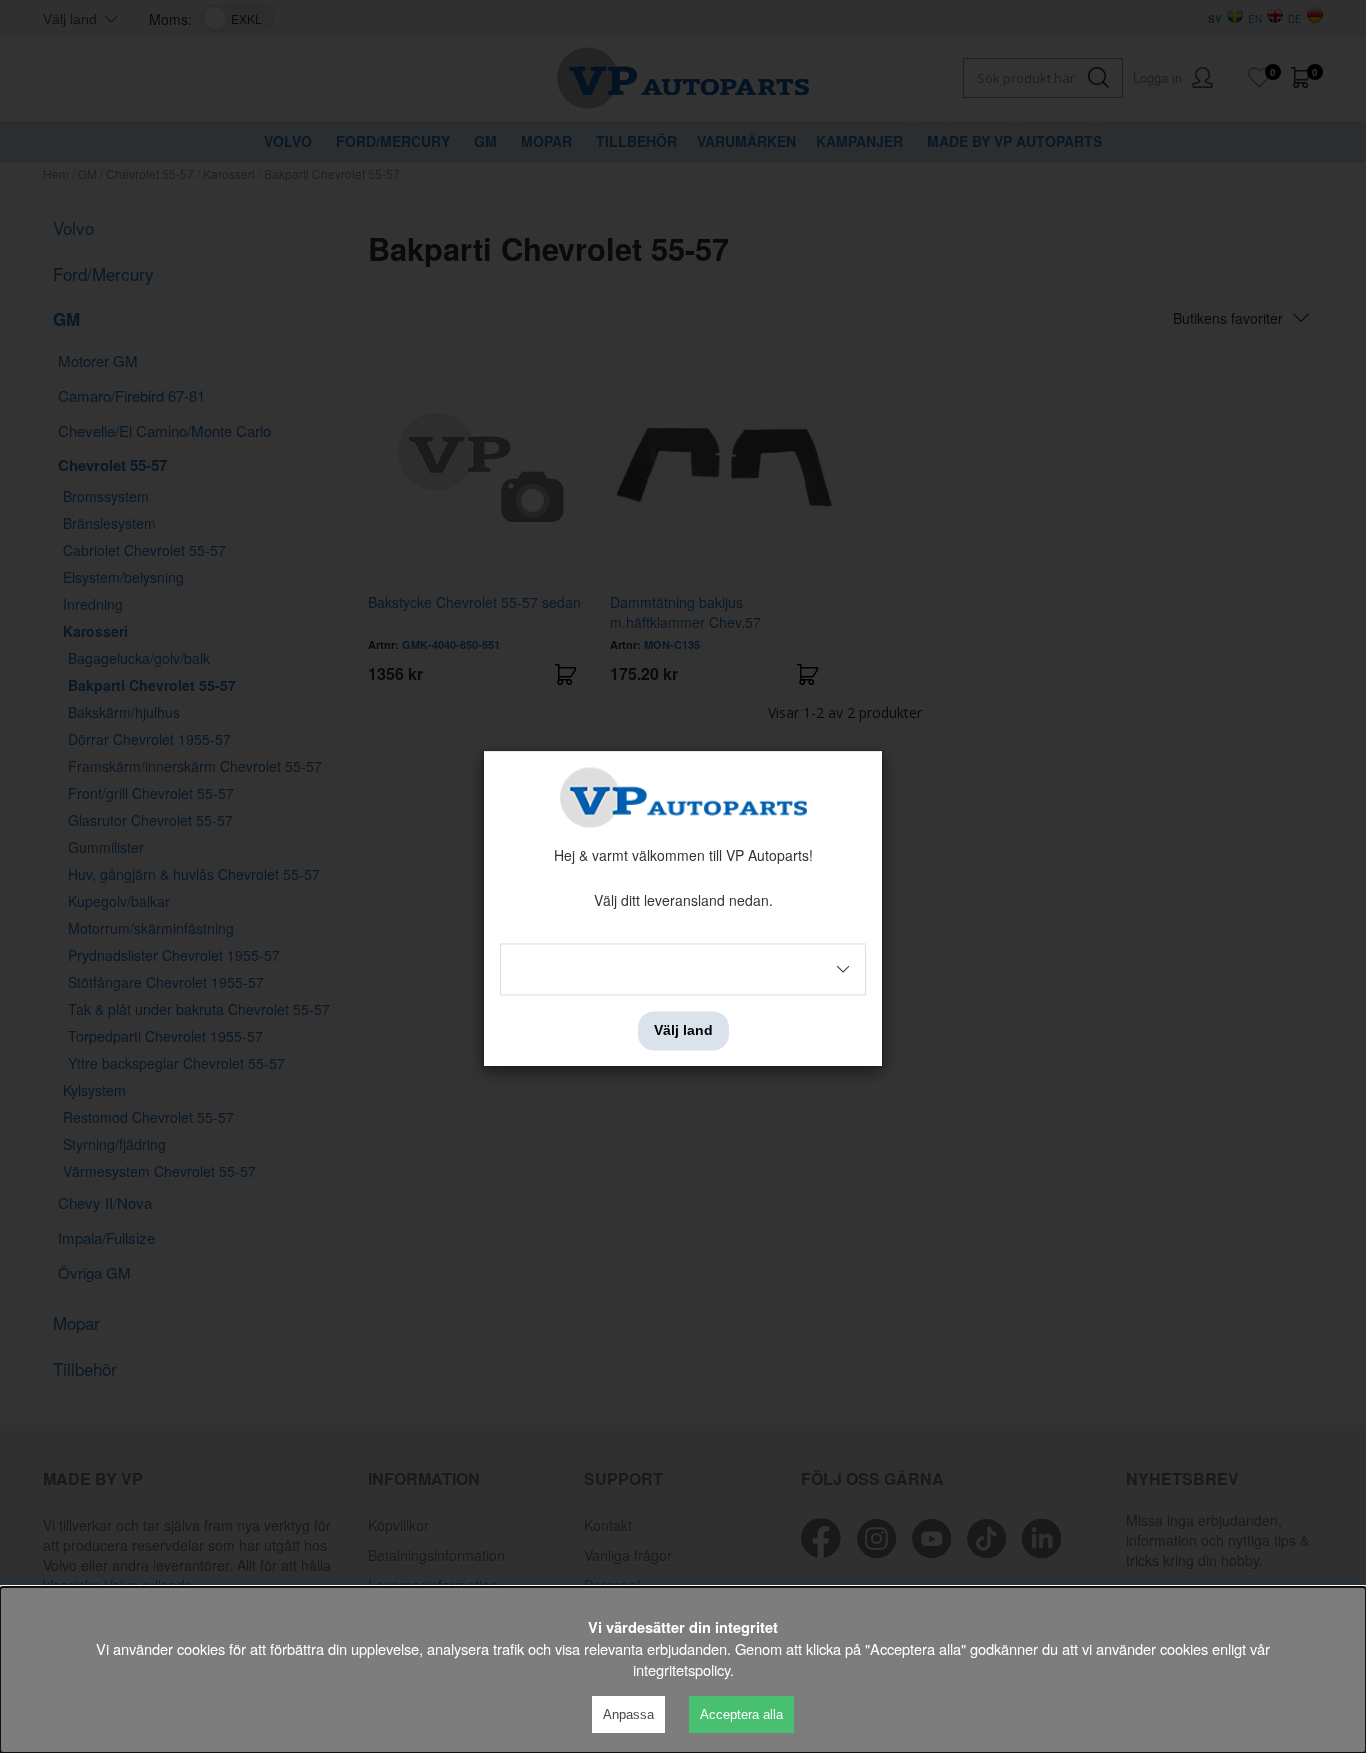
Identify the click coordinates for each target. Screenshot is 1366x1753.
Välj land (683, 1031)
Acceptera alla (741, 1714)
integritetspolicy (681, 1669)
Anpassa (628, 1714)
